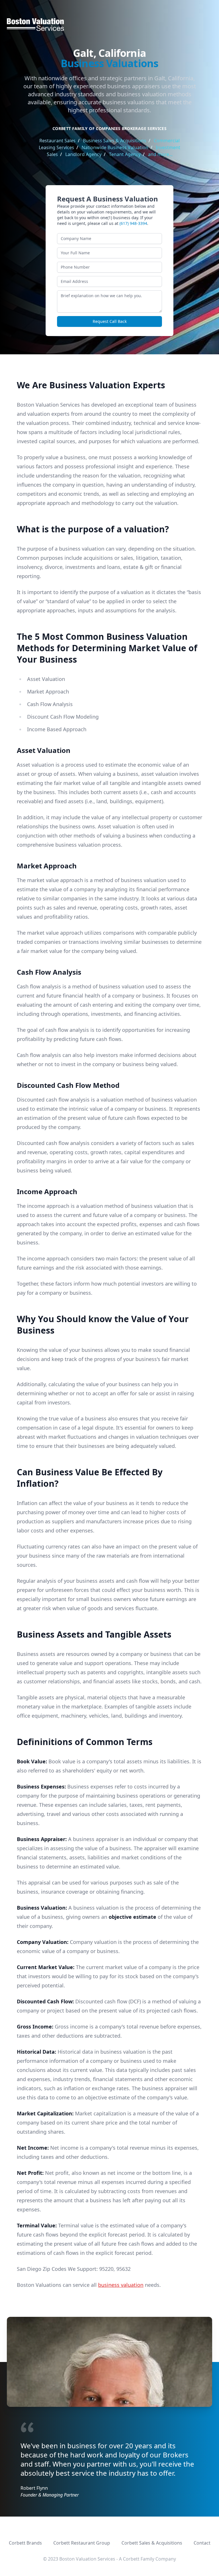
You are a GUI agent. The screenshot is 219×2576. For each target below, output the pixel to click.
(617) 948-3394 (133, 223)
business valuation (121, 2285)
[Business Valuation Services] (109, 25)
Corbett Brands (25, 2543)
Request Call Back (110, 321)
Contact (202, 2543)
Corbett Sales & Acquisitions (152, 2543)
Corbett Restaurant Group (82, 2543)
